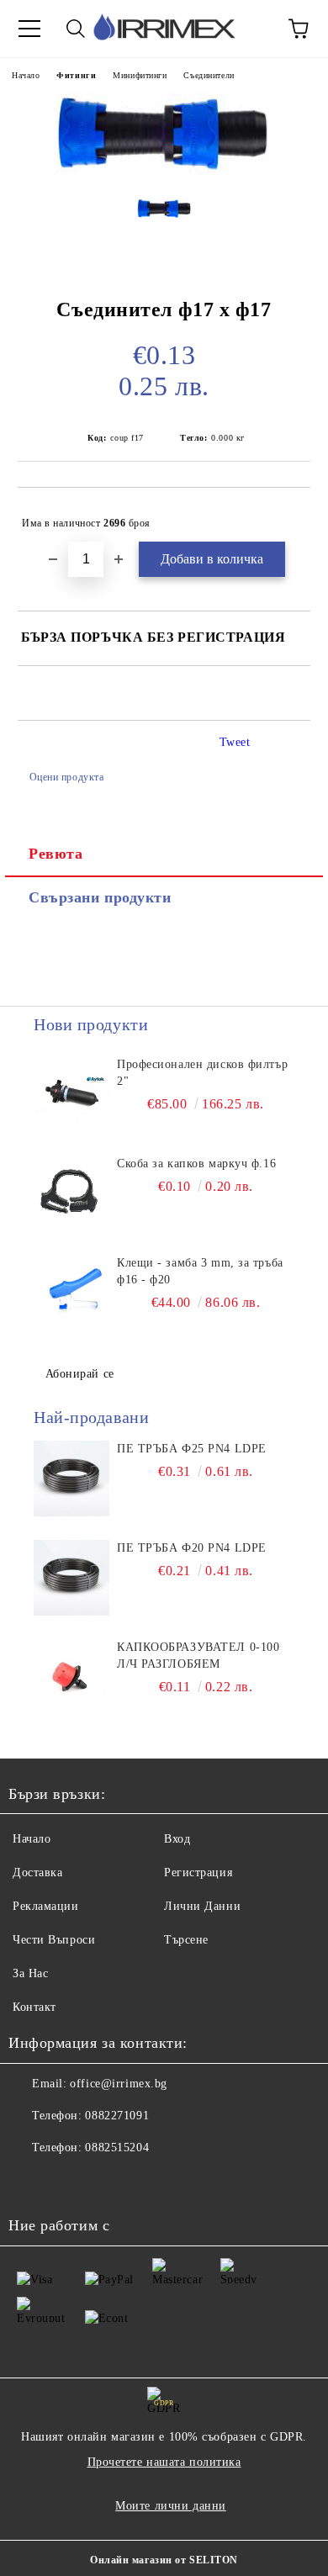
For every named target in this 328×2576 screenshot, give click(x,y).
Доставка (37, 1872)
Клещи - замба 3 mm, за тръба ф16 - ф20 (200, 1271)
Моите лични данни (171, 2506)
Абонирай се (80, 1374)
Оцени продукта (66, 777)
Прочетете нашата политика (164, 2462)
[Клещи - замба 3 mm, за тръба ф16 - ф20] (71, 1293)
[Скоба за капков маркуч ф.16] (71, 1193)
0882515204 (117, 2148)
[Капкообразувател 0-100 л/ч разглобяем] (71, 1677)
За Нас (30, 1973)
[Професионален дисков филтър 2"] (71, 1094)
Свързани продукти (100, 897)
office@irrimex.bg (119, 2084)
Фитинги (76, 75)
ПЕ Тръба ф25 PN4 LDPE (192, 1449)
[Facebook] (30, 2182)
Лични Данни (202, 1906)
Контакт (34, 2007)
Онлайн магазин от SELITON (164, 2560)
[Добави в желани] (286, 516)
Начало (26, 75)
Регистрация (198, 1872)
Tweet (235, 742)
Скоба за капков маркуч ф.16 (196, 1164)
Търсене (186, 1940)
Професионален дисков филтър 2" (202, 1073)
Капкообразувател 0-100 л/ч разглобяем (198, 1656)
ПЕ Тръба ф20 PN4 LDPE (192, 1548)
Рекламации (46, 1906)
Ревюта (56, 854)
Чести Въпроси (54, 1940)
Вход (177, 1839)
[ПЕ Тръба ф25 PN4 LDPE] (71, 1478)
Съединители (209, 75)
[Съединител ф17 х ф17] (164, 173)
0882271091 (117, 2116)
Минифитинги (140, 75)
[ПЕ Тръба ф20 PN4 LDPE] (71, 1578)
